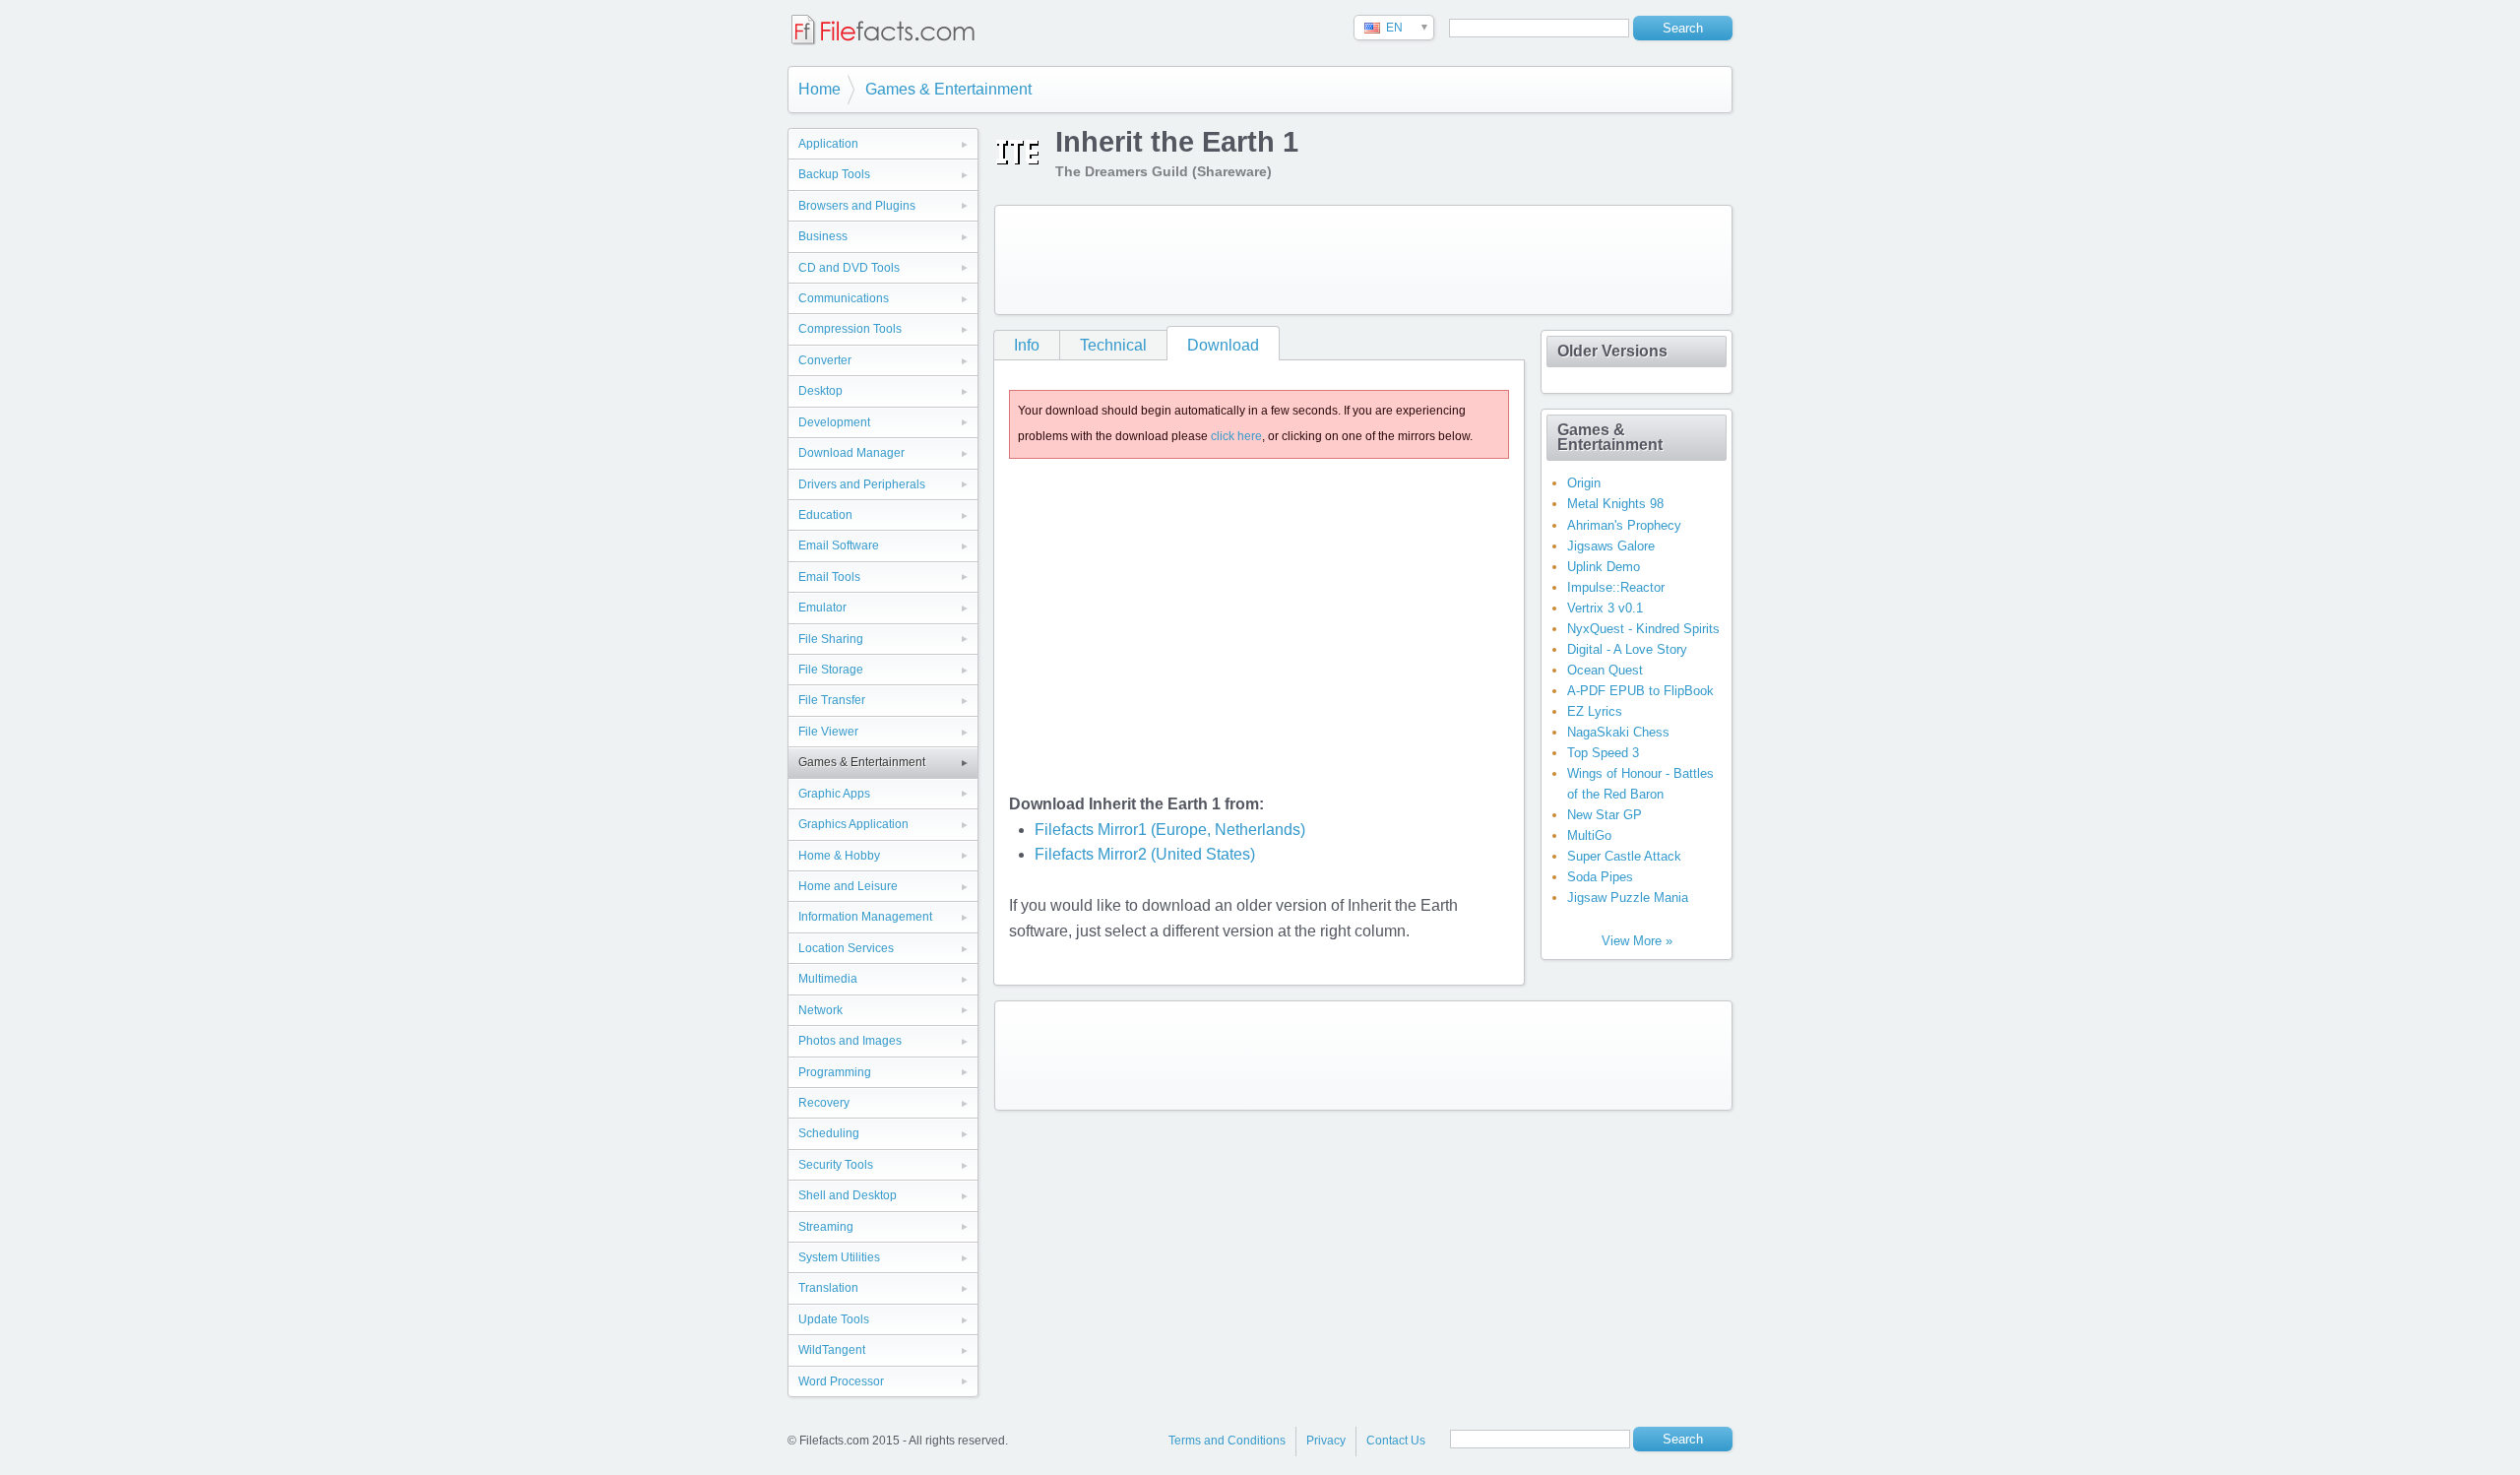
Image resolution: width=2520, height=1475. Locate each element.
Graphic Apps (834, 794)
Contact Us (1396, 1441)
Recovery (824, 1103)
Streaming (826, 1227)
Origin (1584, 483)
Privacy (1326, 1441)
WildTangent (832, 1350)
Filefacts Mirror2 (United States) (1145, 854)
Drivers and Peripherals (862, 484)
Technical (1113, 345)
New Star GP (1605, 815)
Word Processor (841, 1381)
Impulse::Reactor (1616, 587)
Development (834, 422)
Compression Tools (850, 329)
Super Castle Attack (1624, 856)
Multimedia (828, 979)
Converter (825, 360)
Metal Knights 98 (1615, 504)
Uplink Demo (1604, 567)
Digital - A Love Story (1627, 649)
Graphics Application (853, 824)
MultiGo (1589, 835)
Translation (828, 1288)
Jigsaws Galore (1611, 546)
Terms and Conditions (1227, 1441)
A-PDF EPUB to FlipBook (1640, 691)
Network (820, 1010)
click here (1236, 436)
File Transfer (832, 700)
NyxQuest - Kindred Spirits (1643, 629)
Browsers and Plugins (857, 206)
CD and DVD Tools (849, 268)
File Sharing (831, 639)
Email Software (839, 545)
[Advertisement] (1363, 260)
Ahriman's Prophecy (1624, 525)
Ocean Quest (1605, 670)
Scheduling (829, 1133)
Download (1223, 345)
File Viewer (828, 732)
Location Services (846, 948)
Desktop (820, 391)
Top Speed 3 (1603, 753)
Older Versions (1612, 351)
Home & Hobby (839, 856)
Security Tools (836, 1165)
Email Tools (829, 577)
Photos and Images (850, 1041)
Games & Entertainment (948, 89)
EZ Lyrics (1595, 711)
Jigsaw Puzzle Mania (1628, 898)
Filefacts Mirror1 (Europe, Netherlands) (1170, 830)
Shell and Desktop (848, 1195)
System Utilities (839, 1257)
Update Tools (834, 1319)
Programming (835, 1072)
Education (825, 515)
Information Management (865, 917)
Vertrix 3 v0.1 (1605, 608)
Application (828, 144)
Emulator (822, 608)
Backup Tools (834, 174)
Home (819, 89)
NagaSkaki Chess (1618, 732)
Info (1027, 345)
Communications (844, 298)
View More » (1637, 941)
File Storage (831, 670)
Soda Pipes (1600, 877)
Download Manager (851, 453)
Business (823, 236)
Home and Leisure (848, 886)
